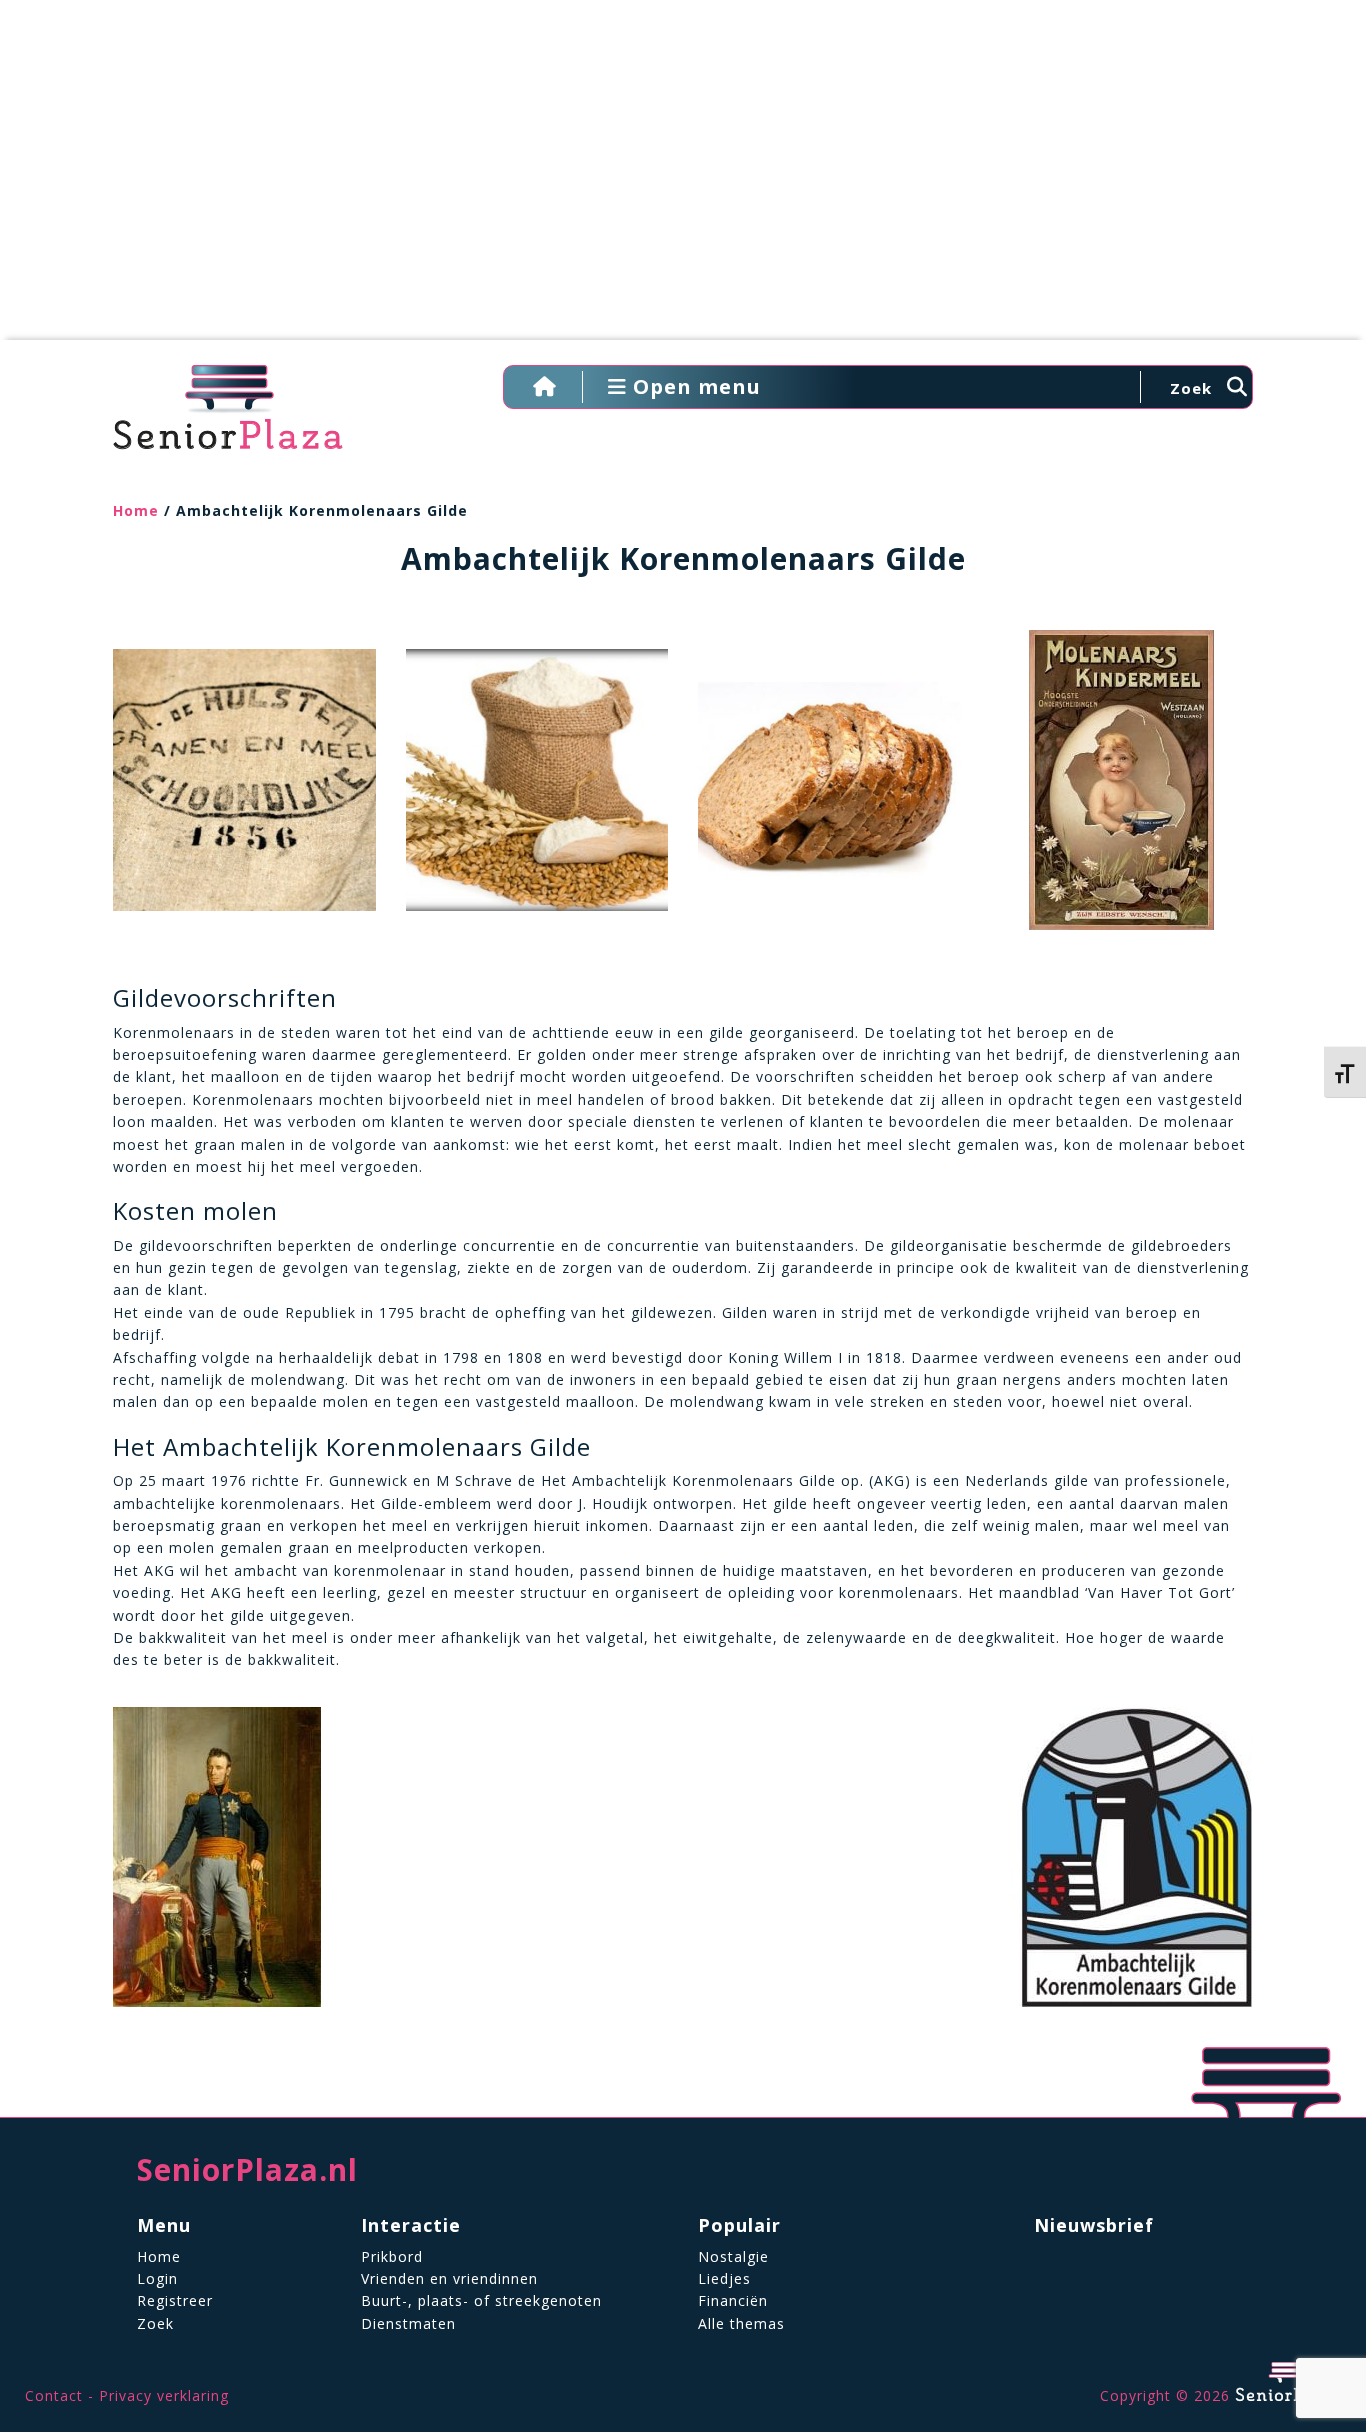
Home (136, 510)
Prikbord (392, 2256)
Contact (54, 2395)
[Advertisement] (683, 180)
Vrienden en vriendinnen (449, 2278)
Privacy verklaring (164, 2395)
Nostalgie (733, 2256)
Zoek (155, 2323)
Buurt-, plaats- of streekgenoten (481, 2300)
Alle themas (741, 2323)
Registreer (175, 2300)
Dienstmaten (408, 2323)
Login (157, 2278)
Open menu (694, 386)
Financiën (733, 2300)
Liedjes (724, 2278)
